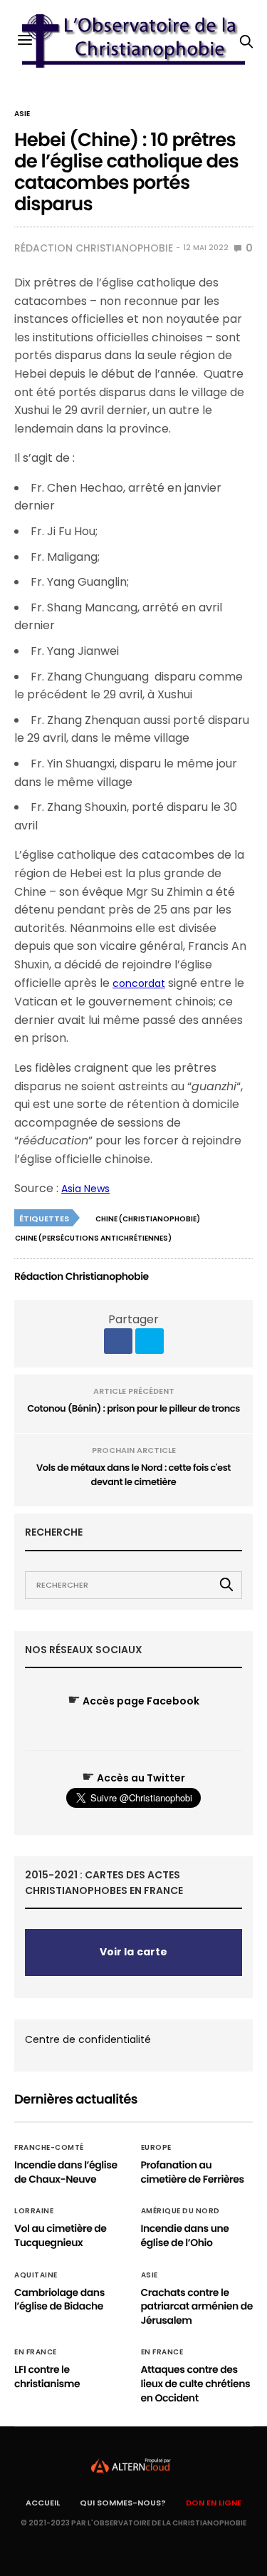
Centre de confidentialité (88, 2039)
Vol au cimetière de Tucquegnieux (61, 2235)
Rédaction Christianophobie (94, 248)
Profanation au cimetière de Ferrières (193, 2172)
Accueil (43, 2503)
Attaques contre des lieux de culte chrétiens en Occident (196, 2383)
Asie (22, 114)
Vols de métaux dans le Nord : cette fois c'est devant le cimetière (133, 1475)
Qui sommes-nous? (123, 2503)
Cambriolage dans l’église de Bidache (59, 2300)
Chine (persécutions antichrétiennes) (93, 1238)
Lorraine (34, 2211)
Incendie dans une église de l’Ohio (185, 2235)
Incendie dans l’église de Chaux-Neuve (66, 2172)
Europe (156, 2148)
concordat (139, 983)
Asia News (85, 1189)
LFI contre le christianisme (47, 2376)
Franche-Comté (49, 2148)
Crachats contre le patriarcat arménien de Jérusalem (197, 2306)
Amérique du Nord (180, 2211)
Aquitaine (36, 2275)
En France (36, 2352)
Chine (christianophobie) (148, 1219)
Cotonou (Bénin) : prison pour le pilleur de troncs (133, 1408)
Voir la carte (133, 1952)
